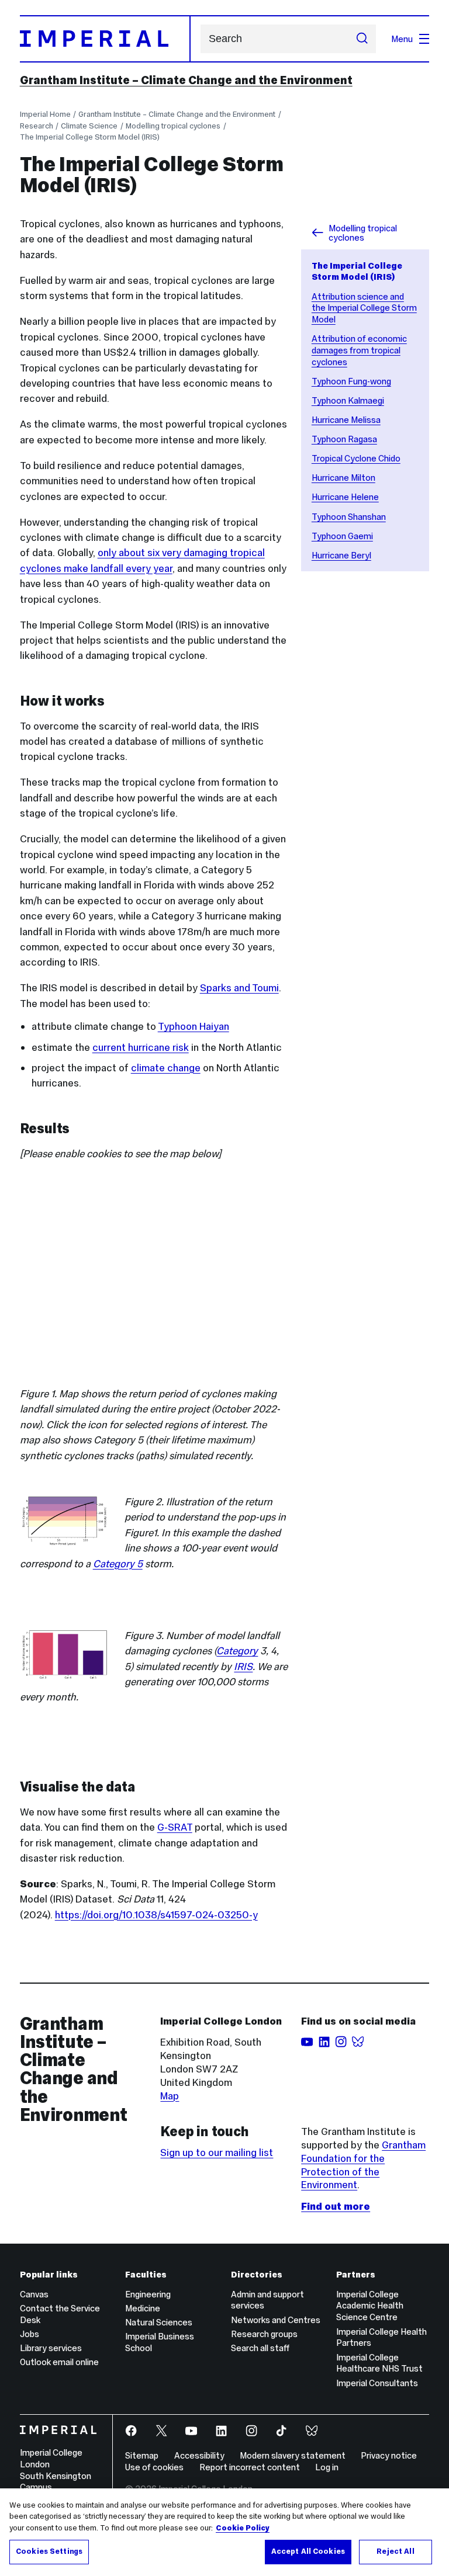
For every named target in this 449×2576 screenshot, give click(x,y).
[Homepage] (105, 39)
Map (170, 2096)
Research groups (264, 2334)
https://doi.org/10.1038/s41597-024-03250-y (156, 1915)
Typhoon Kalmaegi (348, 400)
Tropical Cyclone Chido (356, 458)
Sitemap (142, 2455)
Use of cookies (154, 2467)
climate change (166, 1068)
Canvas (34, 2294)
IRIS (243, 1667)
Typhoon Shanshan (349, 517)
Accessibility (199, 2455)
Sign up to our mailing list (217, 2153)
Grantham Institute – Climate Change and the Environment (186, 80)
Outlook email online (59, 2362)
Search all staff (260, 2348)
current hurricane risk (141, 1047)
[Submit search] (362, 39)
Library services (51, 2348)
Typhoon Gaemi (342, 536)
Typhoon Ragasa (344, 439)
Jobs (30, 2334)
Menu (402, 39)
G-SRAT (175, 1827)
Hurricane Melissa (346, 420)
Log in (327, 2467)
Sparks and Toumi (239, 988)
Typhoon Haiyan (194, 1026)
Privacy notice (389, 2455)
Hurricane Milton (343, 478)
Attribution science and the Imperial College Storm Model (364, 308)
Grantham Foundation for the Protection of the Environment (363, 2165)
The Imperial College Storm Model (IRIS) (90, 137)
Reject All (395, 2551)
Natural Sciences (159, 2322)
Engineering (148, 2294)
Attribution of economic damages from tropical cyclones (359, 350)
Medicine (143, 2308)
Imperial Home (45, 114)
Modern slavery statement (293, 2455)
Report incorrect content (250, 2467)
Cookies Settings (49, 2551)
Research (37, 126)
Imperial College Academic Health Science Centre (370, 2306)
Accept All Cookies (308, 2551)
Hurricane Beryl (341, 555)
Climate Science (89, 126)
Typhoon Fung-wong (351, 381)
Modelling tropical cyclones (173, 126)
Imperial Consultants (377, 2383)
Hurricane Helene (345, 497)
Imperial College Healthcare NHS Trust (379, 2363)
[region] (224, 2532)
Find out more (336, 2206)
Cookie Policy (243, 2528)
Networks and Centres (276, 2320)
